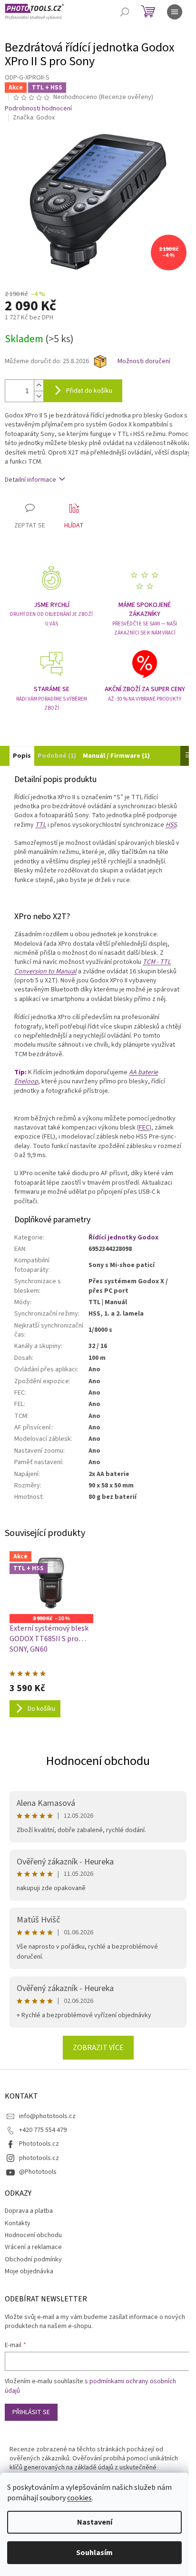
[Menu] (175, 12)
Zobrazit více (98, 2048)
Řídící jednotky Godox (123, 1238)
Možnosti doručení (144, 362)
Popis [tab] (22, 756)
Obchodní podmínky (33, 2259)
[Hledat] (125, 12)
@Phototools (38, 2172)
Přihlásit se (31, 2412)
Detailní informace (30, 480)
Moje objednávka (29, 2271)
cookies (79, 2498)
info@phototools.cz (47, 2116)
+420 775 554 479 (43, 2130)
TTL (41, 825)
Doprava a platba (29, 2211)
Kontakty (18, 2223)
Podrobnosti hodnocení (38, 109)
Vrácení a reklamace (33, 2247)
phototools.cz (39, 2158)
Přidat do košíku (89, 391)
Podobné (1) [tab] (57, 756)
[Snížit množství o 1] (39, 396)
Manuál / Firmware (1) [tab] (116, 756)
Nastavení (95, 2522)
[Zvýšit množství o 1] (39, 385)
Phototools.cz (39, 2144)
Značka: (34, 118)
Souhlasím (94, 2553)
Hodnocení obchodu (98, 1761)
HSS (171, 825)
